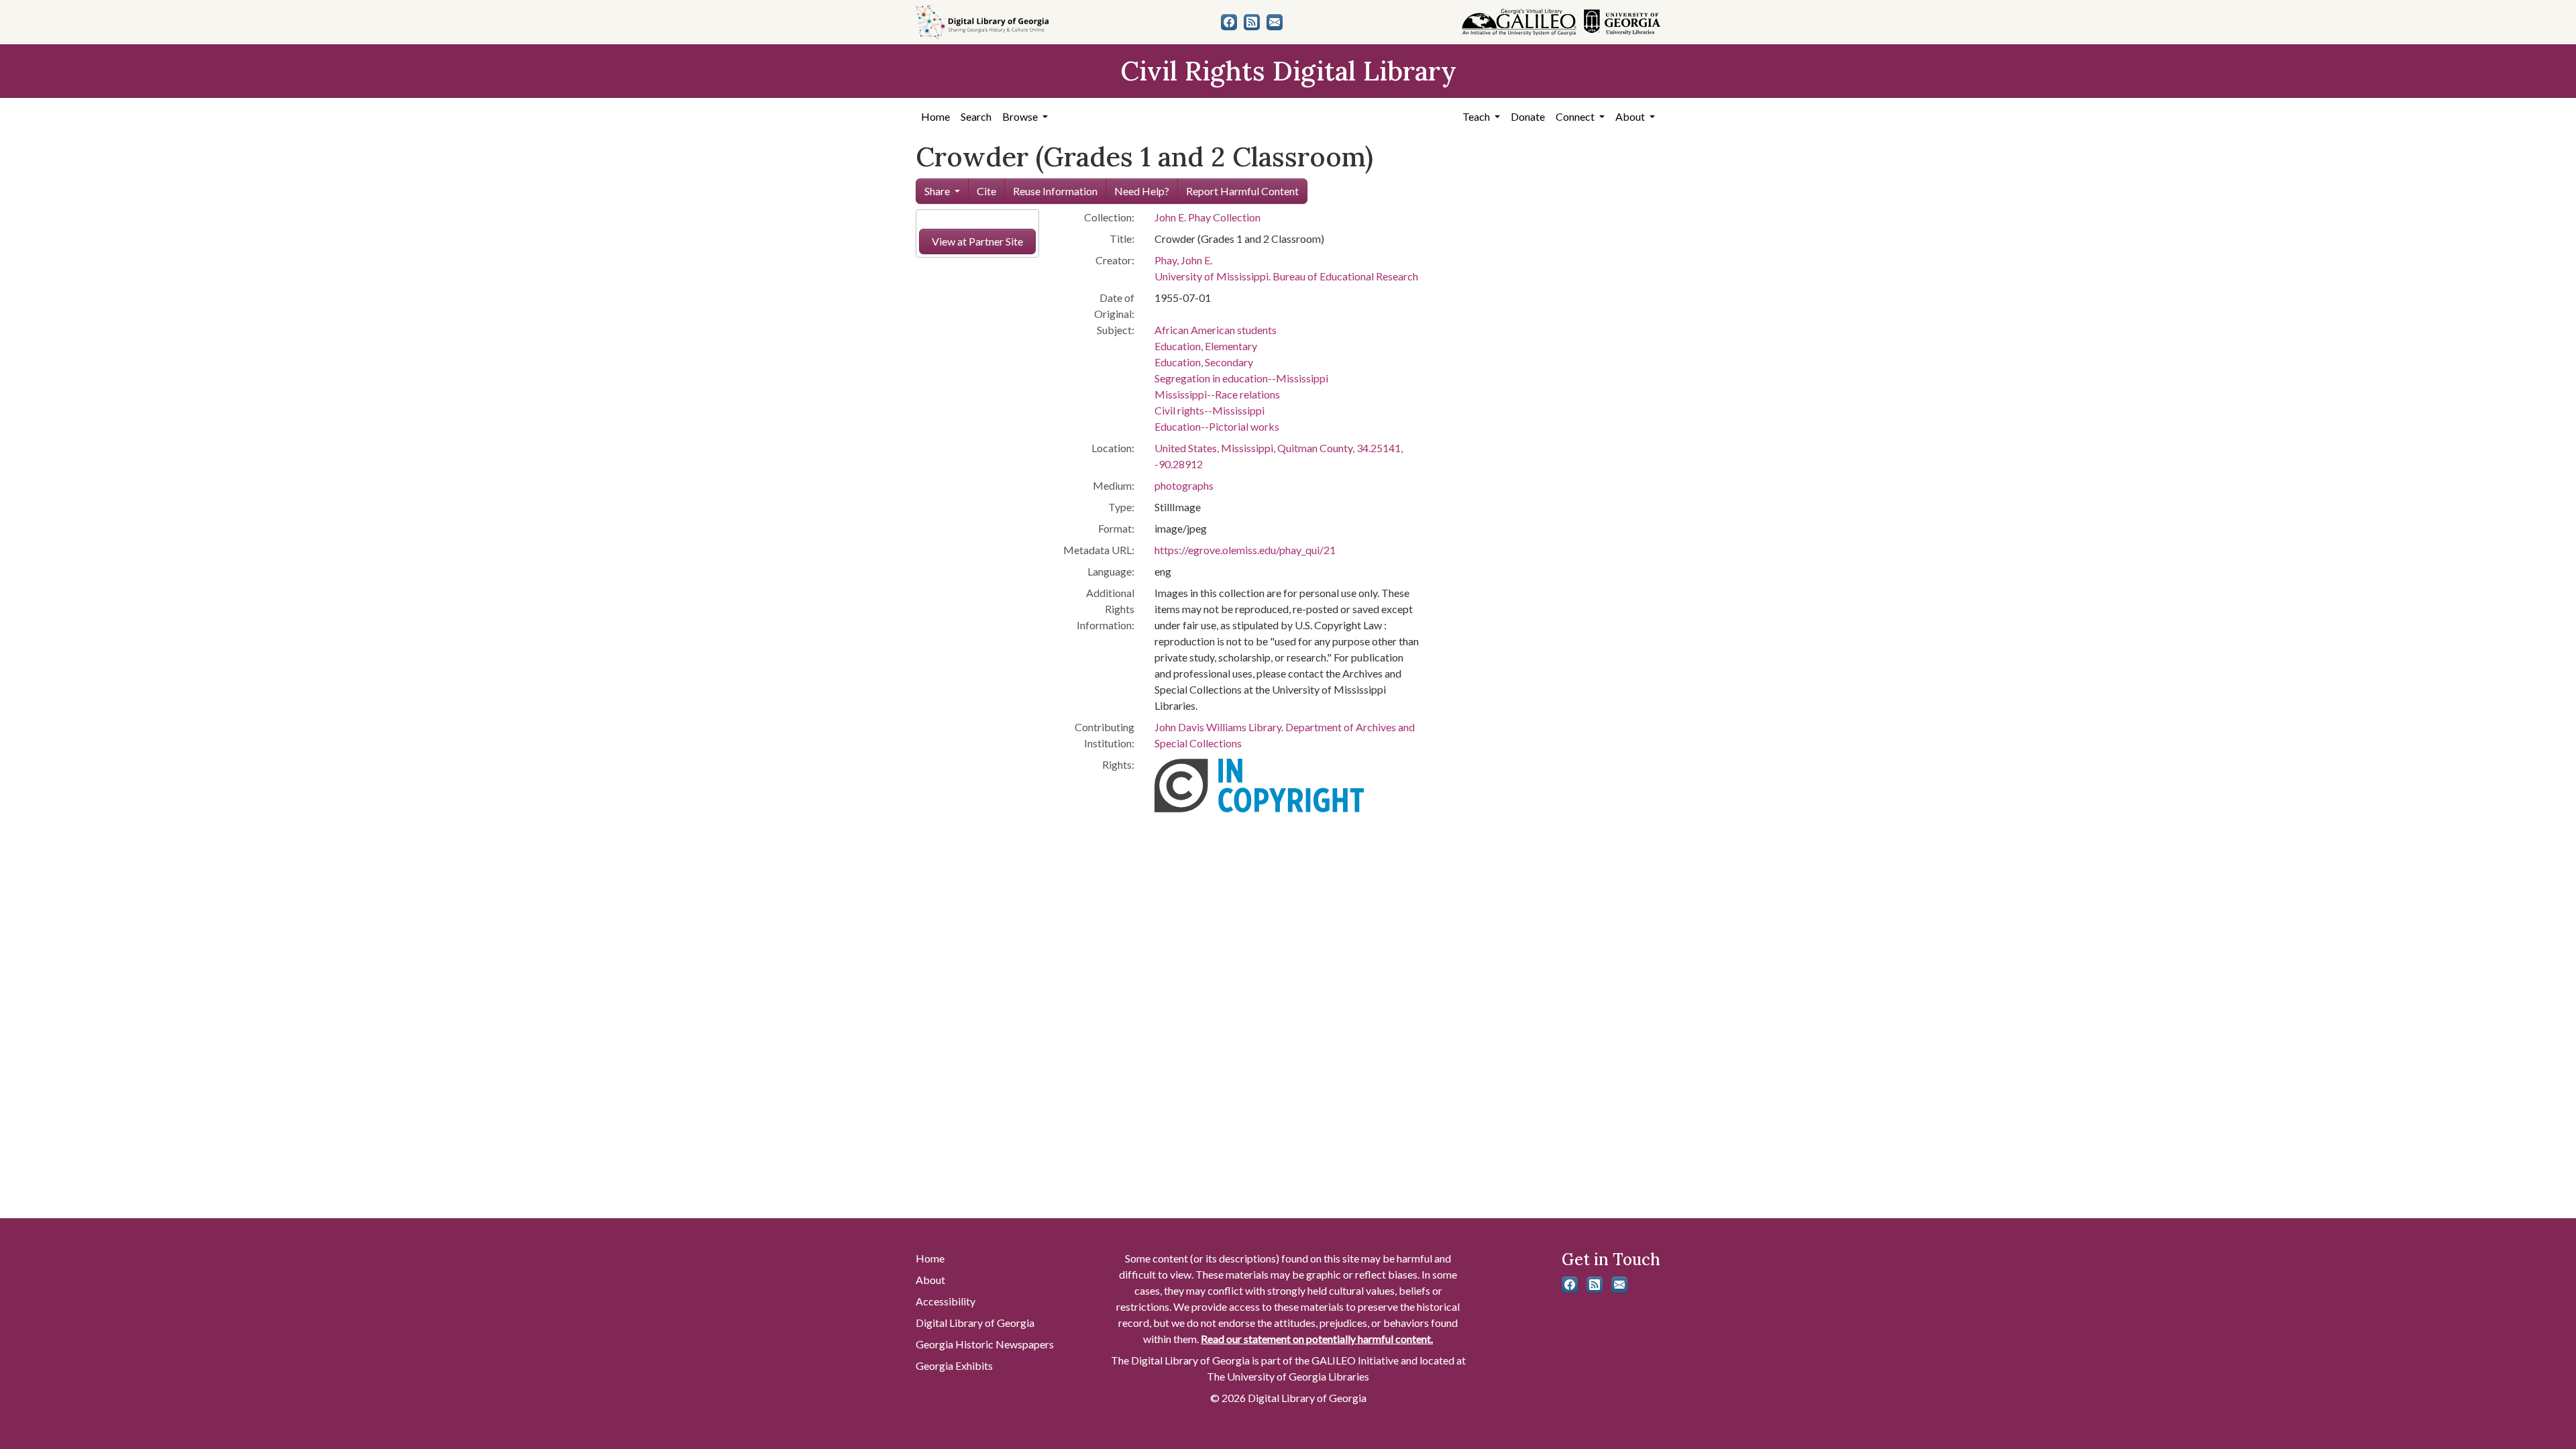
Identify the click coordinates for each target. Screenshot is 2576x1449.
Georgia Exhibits (954, 1365)
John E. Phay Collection (1207, 217)
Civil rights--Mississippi (1210, 410)
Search (976, 116)
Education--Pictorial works (1217, 426)
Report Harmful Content (1242, 191)
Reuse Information (1055, 191)
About (930, 1280)
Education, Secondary (1204, 362)
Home (935, 116)
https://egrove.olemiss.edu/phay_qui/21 (1245, 550)
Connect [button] (1576, 116)
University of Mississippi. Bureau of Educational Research (1286, 276)
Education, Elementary (1206, 346)
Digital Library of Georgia (975, 1323)
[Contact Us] (1275, 22)
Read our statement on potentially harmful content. (1317, 1339)
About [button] (1631, 116)
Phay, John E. (1183, 260)
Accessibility (946, 1301)
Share (937, 191)
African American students (1216, 330)
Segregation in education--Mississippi (1241, 378)
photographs (1184, 485)
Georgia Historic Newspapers (985, 1344)
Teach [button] (1477, 116)
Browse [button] (1021, 116)
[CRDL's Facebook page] (1229, 22)
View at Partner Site (977, 241)
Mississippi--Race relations (1217, 394)
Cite (986, 191)
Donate (1528, 116)
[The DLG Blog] (1252, 22)
